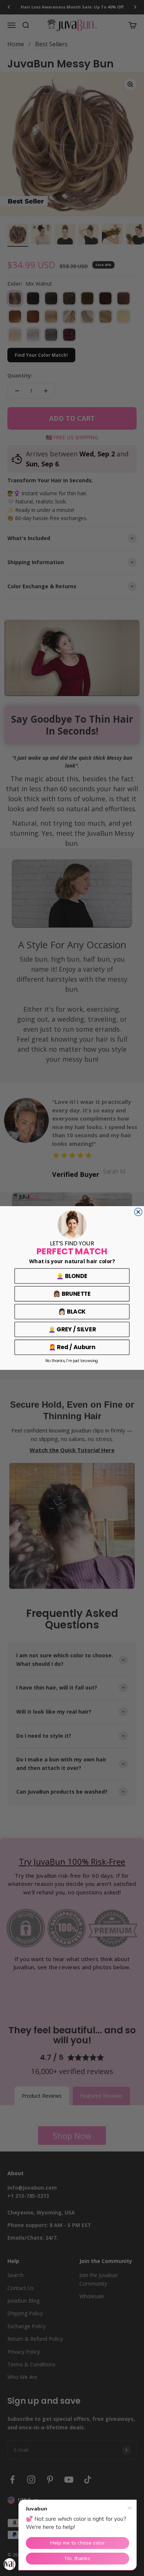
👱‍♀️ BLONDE (72, 1276)
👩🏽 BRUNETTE (72, 1294)
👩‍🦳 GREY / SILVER (72, 1329)
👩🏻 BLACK (72, 1312)
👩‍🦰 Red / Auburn (72, 1347)
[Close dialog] (138, 1212)
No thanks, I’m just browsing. (72, 1361)
